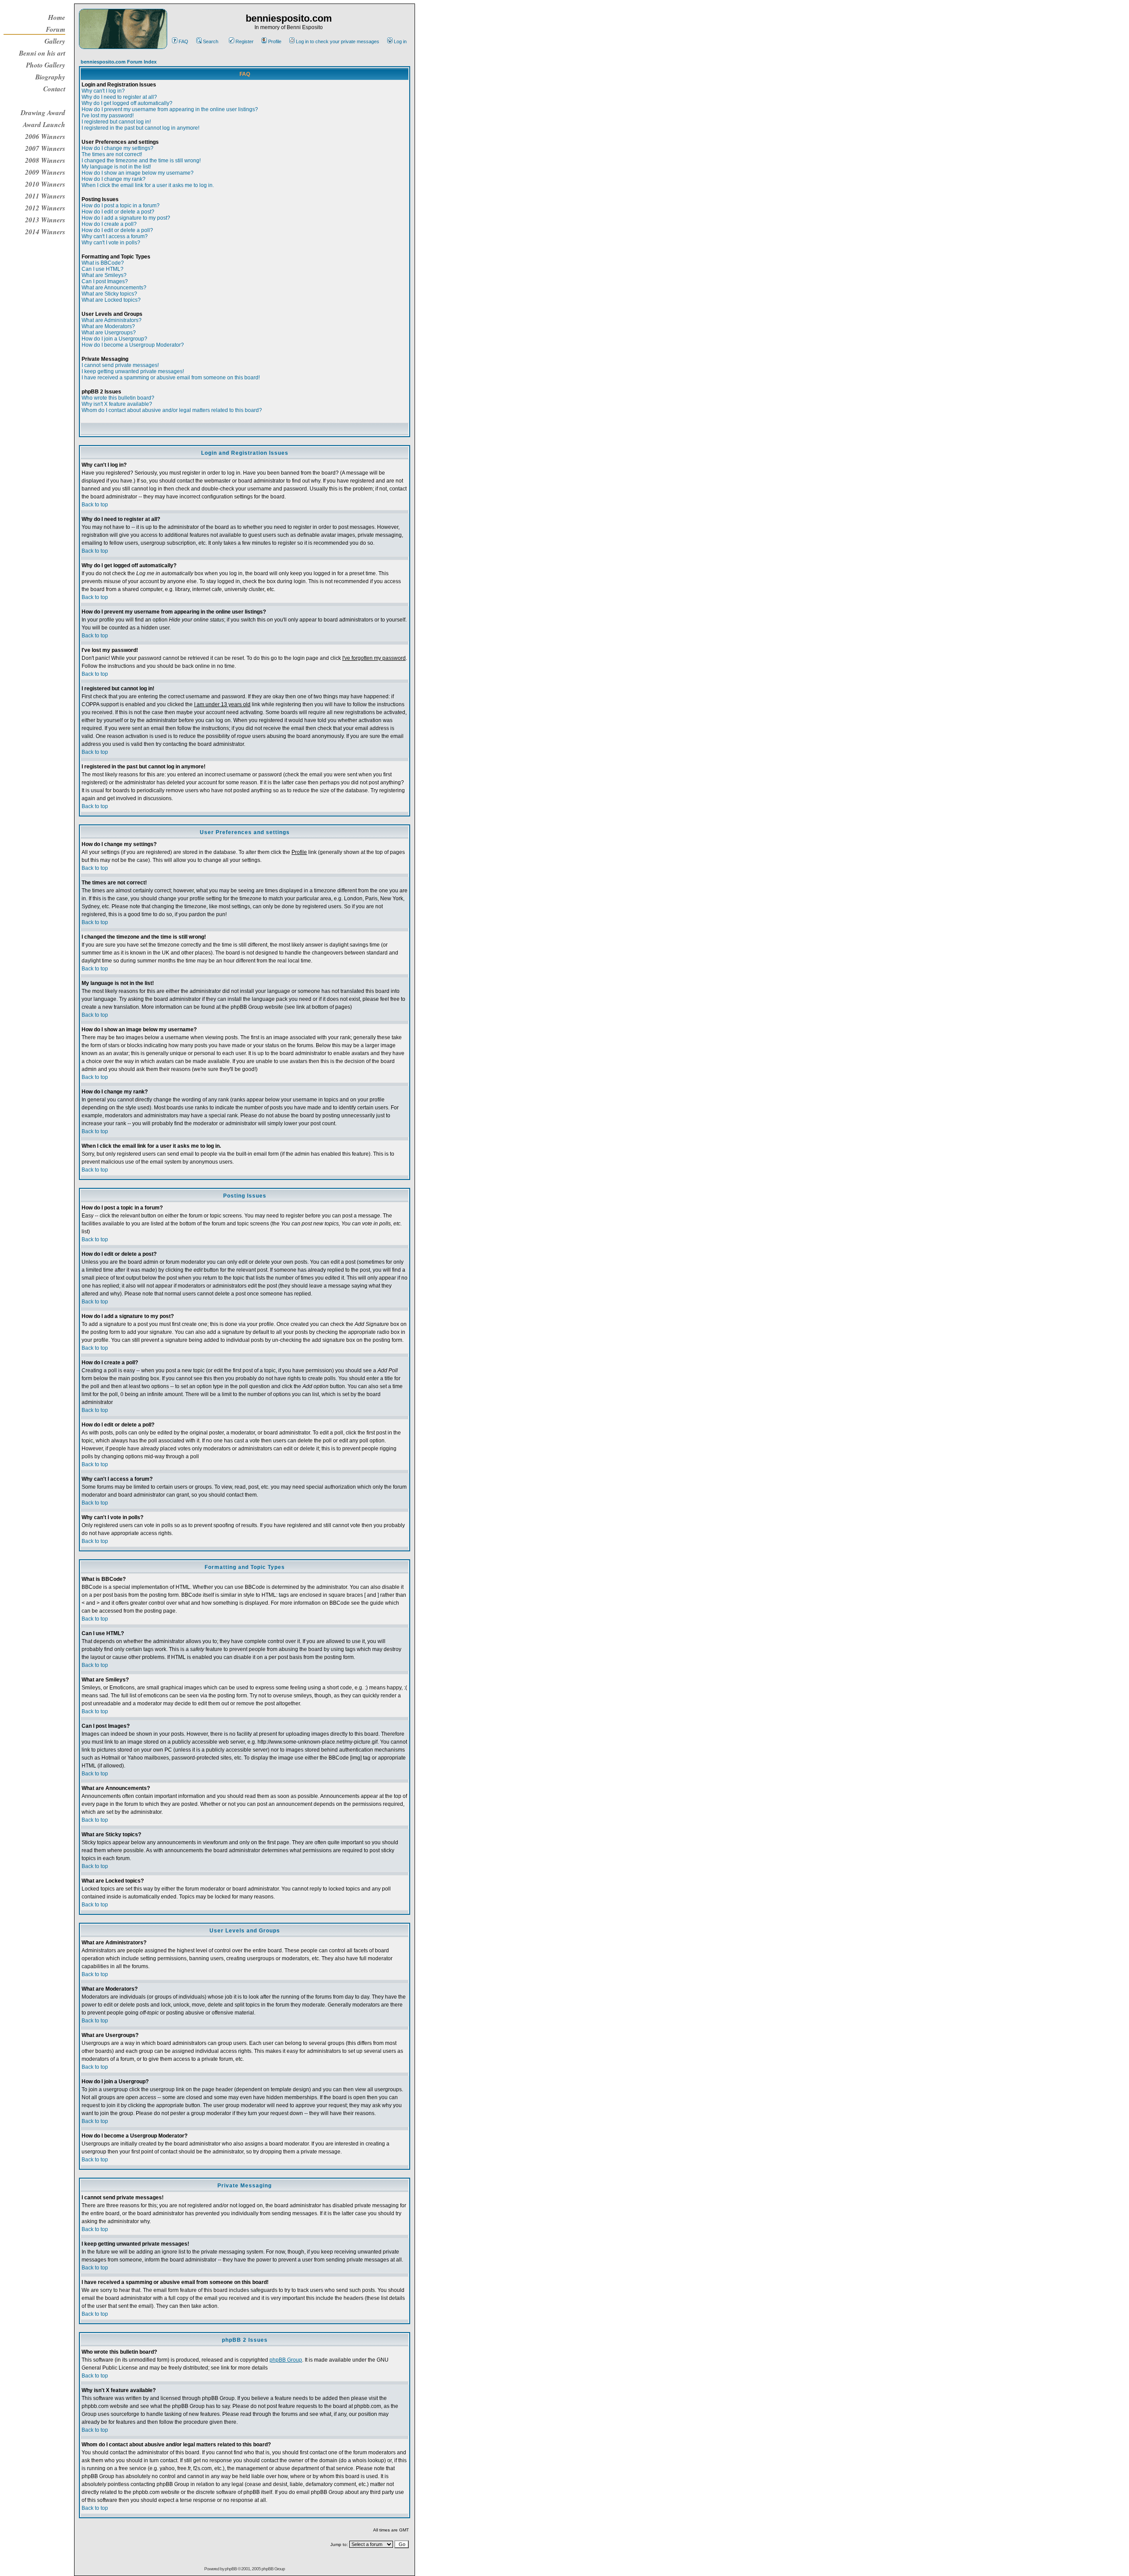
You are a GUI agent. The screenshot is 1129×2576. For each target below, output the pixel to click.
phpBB (231, 2569)
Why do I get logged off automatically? (127, 103)
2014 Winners (45, 232)
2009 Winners (45, 172)
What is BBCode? (103, 263)
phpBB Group (286, 2360)
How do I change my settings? (118, 148)
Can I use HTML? (103, 269)
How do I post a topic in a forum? (121, 206)
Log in (400, 41)
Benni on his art (42, 53)
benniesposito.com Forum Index (119, 62)
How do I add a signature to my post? (126, 218)
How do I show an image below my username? (138, 173)
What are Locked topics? (111, 300)
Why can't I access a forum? (115, 236)
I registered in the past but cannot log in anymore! (140, 128)
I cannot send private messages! (120, 365)
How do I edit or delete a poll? (117, 230)
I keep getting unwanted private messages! (133, 371)
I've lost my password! (108, 116)
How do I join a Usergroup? (114, 339)
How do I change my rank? (114, 179)
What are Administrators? (112, 320)
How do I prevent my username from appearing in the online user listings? (170, 109)
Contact (54, 89)
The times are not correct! (112, 154)
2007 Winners (45, 148)
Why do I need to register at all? (119, 97)
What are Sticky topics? (109, 294)
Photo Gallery (46, 65)
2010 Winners (45, 184)
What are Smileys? (104, 275)
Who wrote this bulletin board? (118, 398)
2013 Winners (45, 220)
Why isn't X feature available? (117, 404)
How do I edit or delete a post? (118, 212)
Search (211, 41)
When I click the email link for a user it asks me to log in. (148, 185)
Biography (50, 77)
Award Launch (44, 124)
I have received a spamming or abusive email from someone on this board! (171, 378)
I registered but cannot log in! (116, 122)
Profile (275, 41)
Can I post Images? (105, 281)
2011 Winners (45, 196)
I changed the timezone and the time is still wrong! (141, 161)
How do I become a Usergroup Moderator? (133, 345)
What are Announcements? (114, 288)
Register (245, 41)
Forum (56, 29)
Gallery (55, 41)
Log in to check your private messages (338, 41)
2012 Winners (45, 208)
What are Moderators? (108, 326)
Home (57, 17)
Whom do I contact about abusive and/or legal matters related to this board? (172, 410)
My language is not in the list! (116, 167)
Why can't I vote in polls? (111, 243)
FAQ (183, 41)
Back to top (95, 505)
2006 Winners (45, 136)
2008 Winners (45, 160)
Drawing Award (43, 112)
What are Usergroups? (109, 333)
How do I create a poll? (109, 224)
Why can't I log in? (103, 91)
